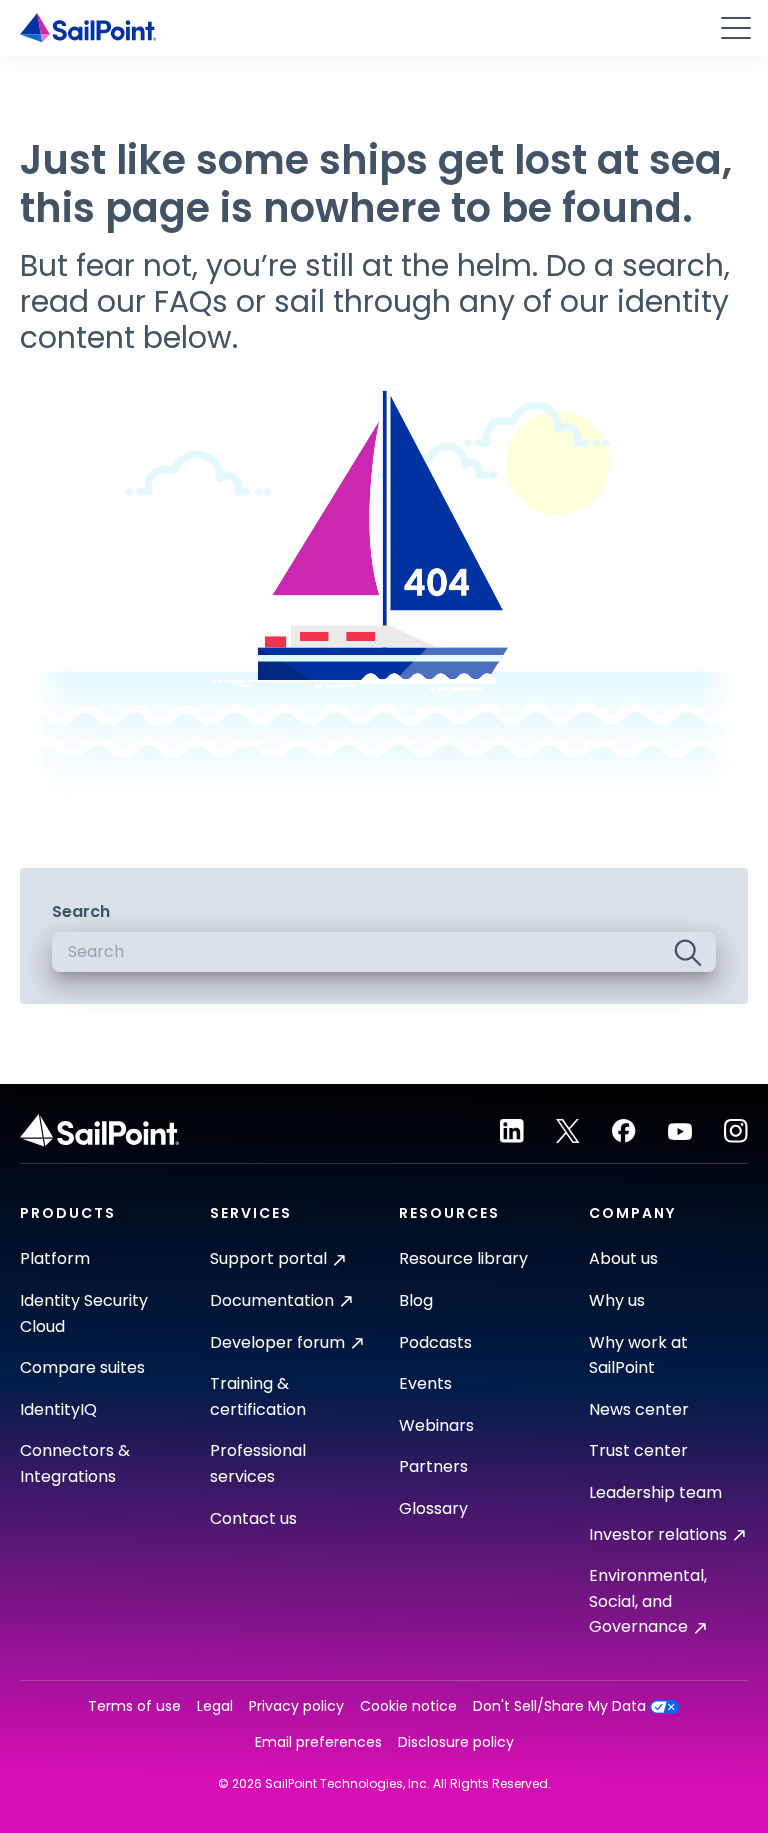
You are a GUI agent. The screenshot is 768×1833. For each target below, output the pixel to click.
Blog (416, 1300)
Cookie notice (408, 1706)
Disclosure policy (456, 1742)
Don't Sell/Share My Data (559, 1706)
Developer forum (277, 1342)
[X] (568, 1131)
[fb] (624, 1131)
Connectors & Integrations (75, 1463)
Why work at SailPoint (638, 1355)
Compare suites (82, 1367)
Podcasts (435, 1342)
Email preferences (318, 1742)
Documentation (272, 1300)
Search (81, 911)
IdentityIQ (58, 1409)
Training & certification (258, 1396)
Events (425, 1383)
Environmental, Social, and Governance (648, 1601)
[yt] (680, 1131)
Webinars (436, 1425)
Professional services (258, 1463)
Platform (55, 1258)
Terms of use (134, 1706)
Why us (617, 1300)
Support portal (268, 1258)
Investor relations (658, 1534)
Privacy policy (296, 1706)
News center (639, 1409)
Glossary (433, 1508)
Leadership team (655, 1492)
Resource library (463, 1258)
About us (623, 1258)
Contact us (253, 1518)
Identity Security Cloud (84, 1313)
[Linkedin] (512, 1131)
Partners (433, 1466)
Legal (215, 1706)
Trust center (638, 1450)
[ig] (736, 1131)
